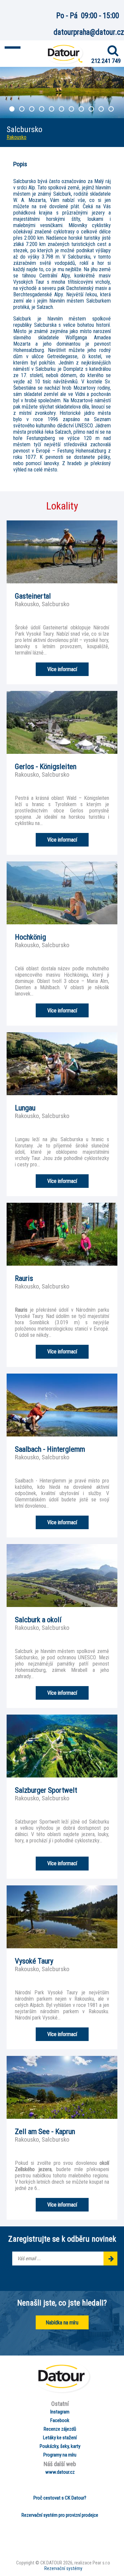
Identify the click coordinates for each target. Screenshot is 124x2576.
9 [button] (92, 110)
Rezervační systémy (63, 2569)
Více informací (62, 669)
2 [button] (22, 110)
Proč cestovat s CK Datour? (60, 2498)
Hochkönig (30, 937)
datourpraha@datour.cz (89, 32)
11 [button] (112, 110)
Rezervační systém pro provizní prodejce (60, 2515)
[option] (62, 93)
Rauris (24, 1278)
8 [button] (82, 110)
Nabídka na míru (62, 2323)
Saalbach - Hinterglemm (50, 1449)
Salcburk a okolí (38, 1620)
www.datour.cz (60, 2472)
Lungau (25, 1108)
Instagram (60, 2412)
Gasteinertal (33, 596)
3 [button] (32, 110)
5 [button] (52, 110)
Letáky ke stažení (60, 2438)
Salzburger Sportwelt (46, 1790)
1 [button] (13, 110)
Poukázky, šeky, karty (60, 2446)
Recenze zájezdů (60, 2429)
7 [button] (72, 110)
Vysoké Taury (34, 1961)
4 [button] (42, 110)
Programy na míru (60, 2455)
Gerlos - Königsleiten (46, 766)
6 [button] (62, 110)
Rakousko (17, 137)
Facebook (60, 2420)
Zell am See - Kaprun (45, 2131)
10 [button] (102, 110)
